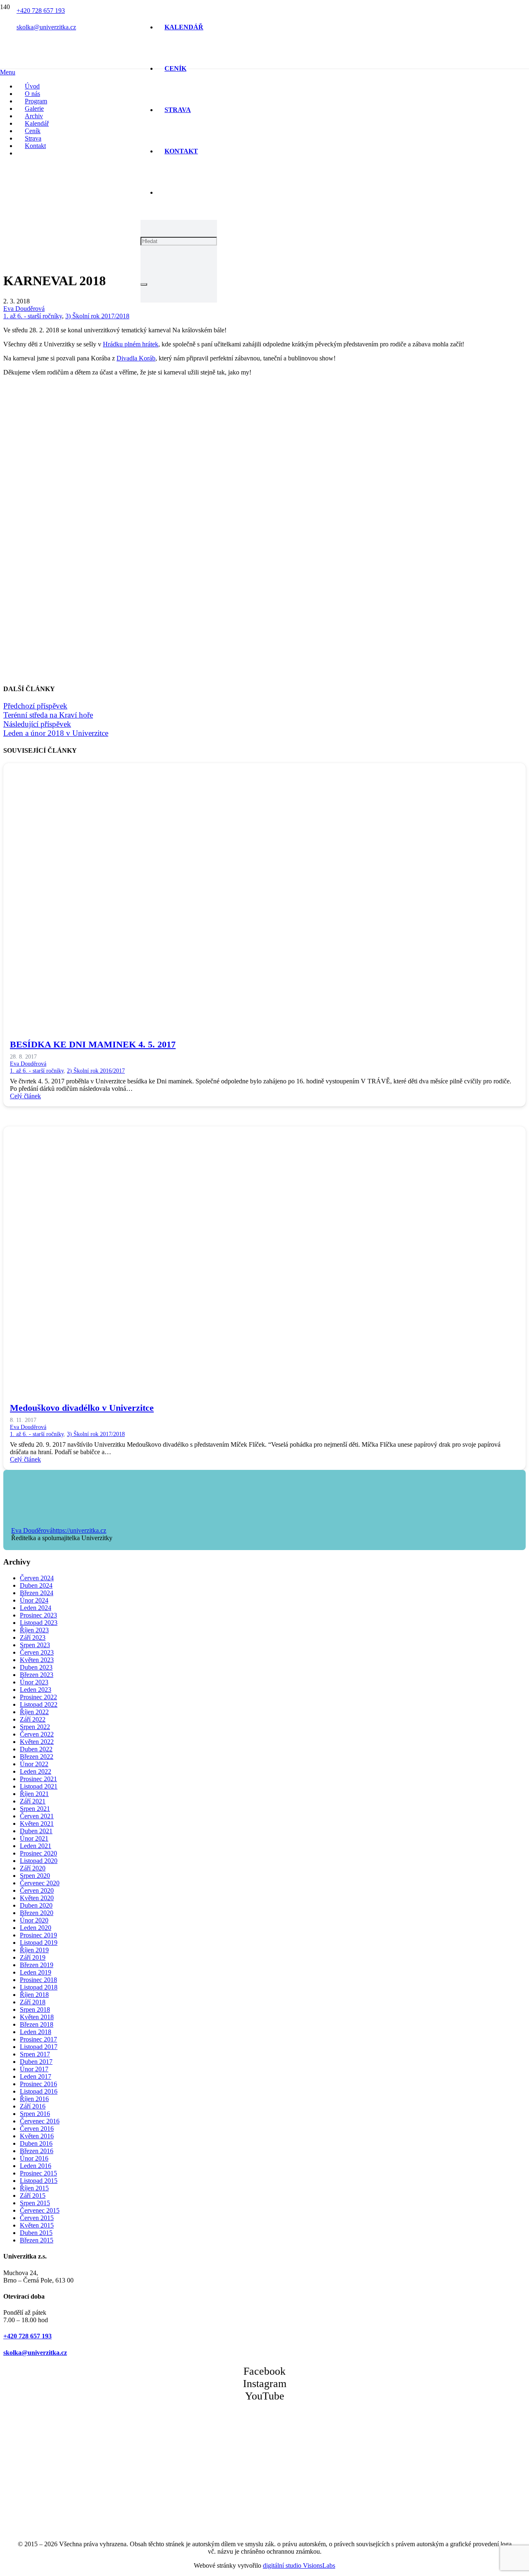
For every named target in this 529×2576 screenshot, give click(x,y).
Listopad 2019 (39, 1943)
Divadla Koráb (136, 358)
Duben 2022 (36, 1749)
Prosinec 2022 (38, 1697)
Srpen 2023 (35, 1645)
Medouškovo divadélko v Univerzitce (82, 1408)
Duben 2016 (36, 2143)
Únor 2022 (34, 1764)
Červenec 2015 (40, 2210)
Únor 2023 (34, 1682)
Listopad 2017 (39, 2047)
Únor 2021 (34, 1838)
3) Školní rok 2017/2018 (97, 316)
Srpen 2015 (35, 2203)
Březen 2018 (37, 2024)
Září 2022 (33, 1719)
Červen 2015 (37, 2218)
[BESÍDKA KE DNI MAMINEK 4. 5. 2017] (251, 1020)
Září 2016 (33, 2106)
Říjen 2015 (34, 2188)
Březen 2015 (37, 2240)
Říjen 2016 (34, 2099)
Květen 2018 (37, 2017)
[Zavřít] (144, 284)
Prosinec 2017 (38, 2039)
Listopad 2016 (39, 2091)
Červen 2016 (37, 2129)
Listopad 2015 (39, 2181)
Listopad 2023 (39, 1623)
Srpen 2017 (35, 2054)
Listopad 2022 (39, 1704)
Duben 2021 (36, 1831)
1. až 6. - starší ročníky (33, 316)
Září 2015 (33, 2196)
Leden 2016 (36, 2166)
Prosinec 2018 (38, 1980)
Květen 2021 (37, 1823)
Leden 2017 (36, 2076)
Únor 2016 (34, 2158)
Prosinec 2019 (38, 1935)
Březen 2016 (37, 2151)
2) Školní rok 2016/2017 (96, 1071)
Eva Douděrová (24, 309)
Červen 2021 (37, 1816)
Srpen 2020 (35, 1876)
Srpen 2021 (35, 1809)
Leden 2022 (36, 1771)
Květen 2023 (37, 1660)
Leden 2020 (36, 1928)
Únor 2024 (34, 1600)
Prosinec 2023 (38, 1615)
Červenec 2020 (40, 1883)
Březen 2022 (37, 1757)
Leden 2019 (36, 1972)
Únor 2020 (34, 1920)
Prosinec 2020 (38, 1853)
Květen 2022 (37, 1742)
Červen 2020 (37, 1890)
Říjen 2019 (34, 1950)
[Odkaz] (71, 144)
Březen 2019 (37, 1965)
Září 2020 (33, 1868)
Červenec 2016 (40, 2121)
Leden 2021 (36, 1846)
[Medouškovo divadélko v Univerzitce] (251, 1384)
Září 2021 (33, 1801)
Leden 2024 (36, 1608)
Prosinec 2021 (38, 1779)
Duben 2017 (36, 2062)
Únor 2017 (34, 2069)
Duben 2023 (36, 1667)
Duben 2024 (36, 1585)
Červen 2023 (37, 1652)
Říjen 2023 (34, 1630)
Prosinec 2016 (38, 2084)
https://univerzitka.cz (79, 1530)
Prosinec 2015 (38, 2173)
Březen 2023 (37, 1675)
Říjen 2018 (34, 1995)
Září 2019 (33, 1957)
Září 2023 (33, 1637)
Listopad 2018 (39, 1987)
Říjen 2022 (34, 1712)
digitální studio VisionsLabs (299, 2565)
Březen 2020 (37, 1913)
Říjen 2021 (34, 1794)
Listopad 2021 (39, 1786)
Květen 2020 (37, 1898)
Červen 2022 (37, 1734)
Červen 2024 (37, 1578)
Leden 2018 (36, 2032)
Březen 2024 (37, 1593)
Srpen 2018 (35, 2010)
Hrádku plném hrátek (131, 344)
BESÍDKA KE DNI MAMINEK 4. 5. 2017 (93, 1044)
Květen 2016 (37, 2136)
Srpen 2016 (35, 2114)
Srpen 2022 (35, 1727)
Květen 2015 (37, 2225)
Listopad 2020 (39, 1861)
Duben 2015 (36, 2233)
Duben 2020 (36, 1905)
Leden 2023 (36, 1690)
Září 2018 (33, 2002)
